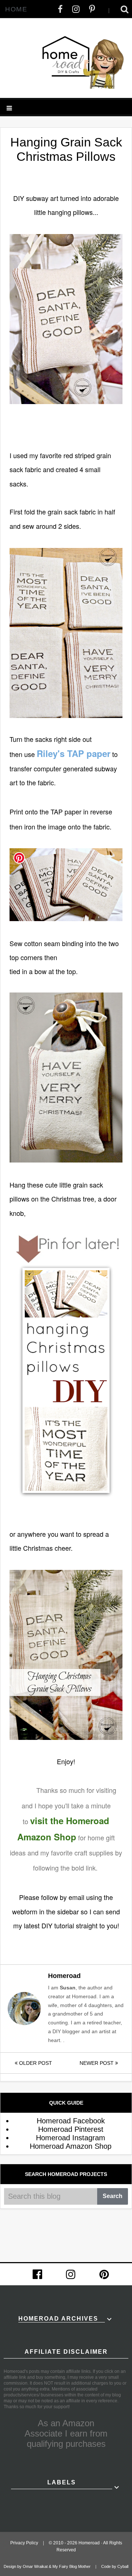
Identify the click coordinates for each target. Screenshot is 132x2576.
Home (16, 9)
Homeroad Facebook (71, 2121)
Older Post (35, 2063)
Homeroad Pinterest (71, 2129)
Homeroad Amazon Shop (71, 2146)
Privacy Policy (24, 2543)
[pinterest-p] (92, 9)
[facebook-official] (37, 2274)
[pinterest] (104, 2274)
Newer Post (97, 2063)
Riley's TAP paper (74, 753)
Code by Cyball (115, 2566)
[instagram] (76, 9)
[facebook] (60, 9)
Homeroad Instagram (71, 2138)
